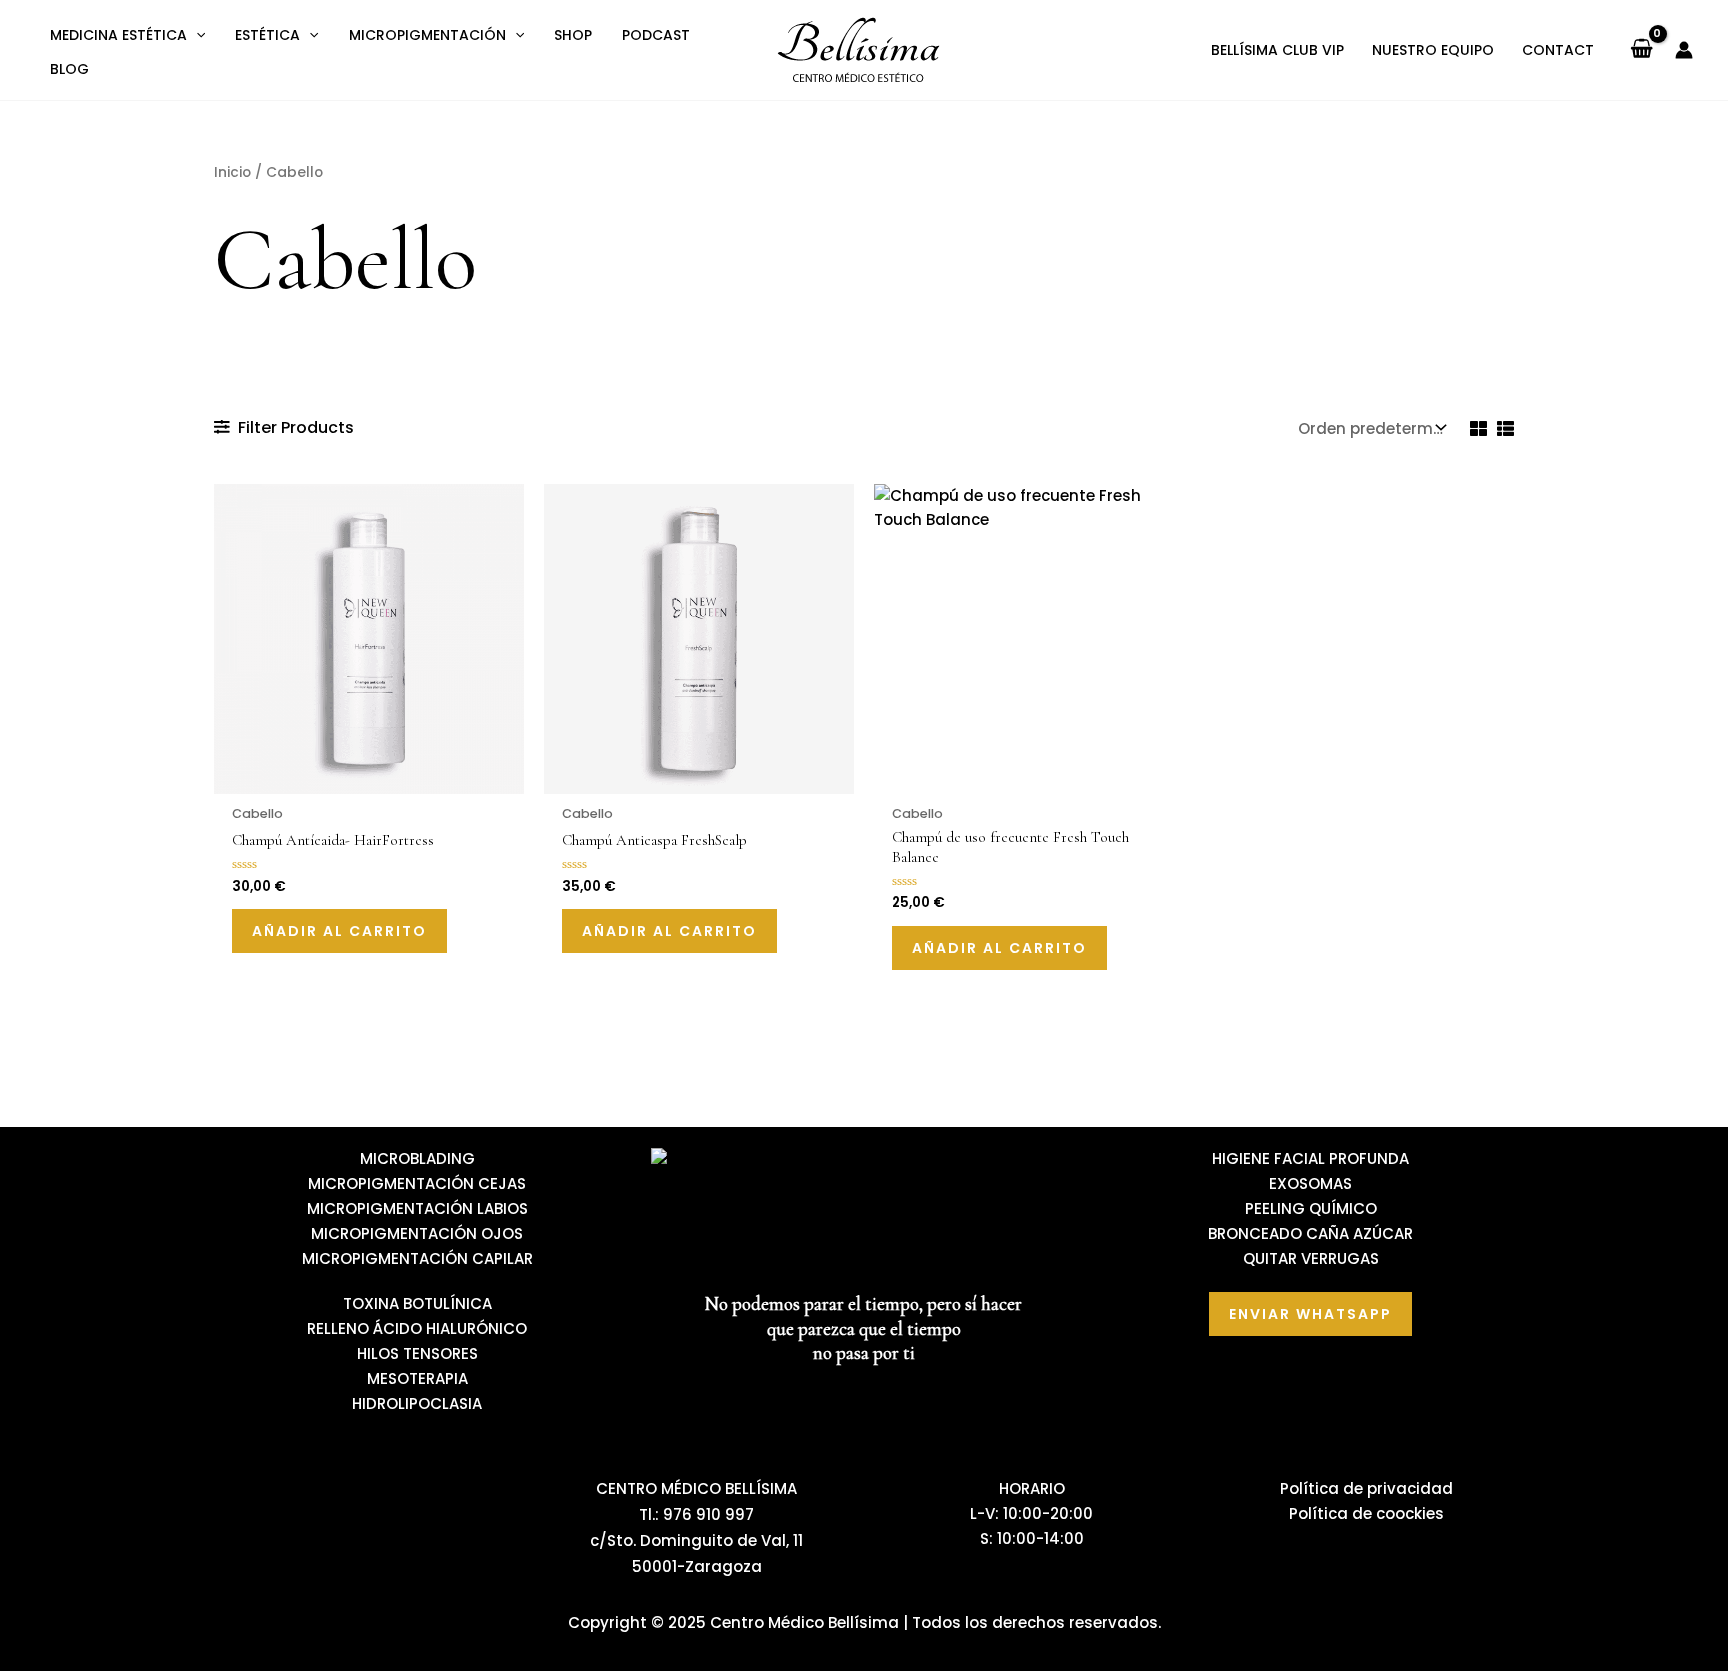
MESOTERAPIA (417, 1378)
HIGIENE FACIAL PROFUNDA (1310, 1158)
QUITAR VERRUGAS (1311, 1258)
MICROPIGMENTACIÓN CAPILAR (417, 1258)
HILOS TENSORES (417, 1353)
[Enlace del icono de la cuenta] (1684, 50)
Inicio (232, 172)
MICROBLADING (417, 1158)
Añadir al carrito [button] (339, 931)
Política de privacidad (1366, 1488)
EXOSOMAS (1310, 1183)
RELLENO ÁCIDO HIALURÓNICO (417, 1328)
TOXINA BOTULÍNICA (417, 1303)
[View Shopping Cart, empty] (1641, 50)
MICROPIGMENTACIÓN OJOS (417, 1233)
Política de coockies (1366, 1513)
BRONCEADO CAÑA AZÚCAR (1310, 1233)
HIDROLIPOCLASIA (417, 1403)
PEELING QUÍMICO (1311, 1208)
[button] (196, 35)
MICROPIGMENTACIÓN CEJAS (417, 1183)
